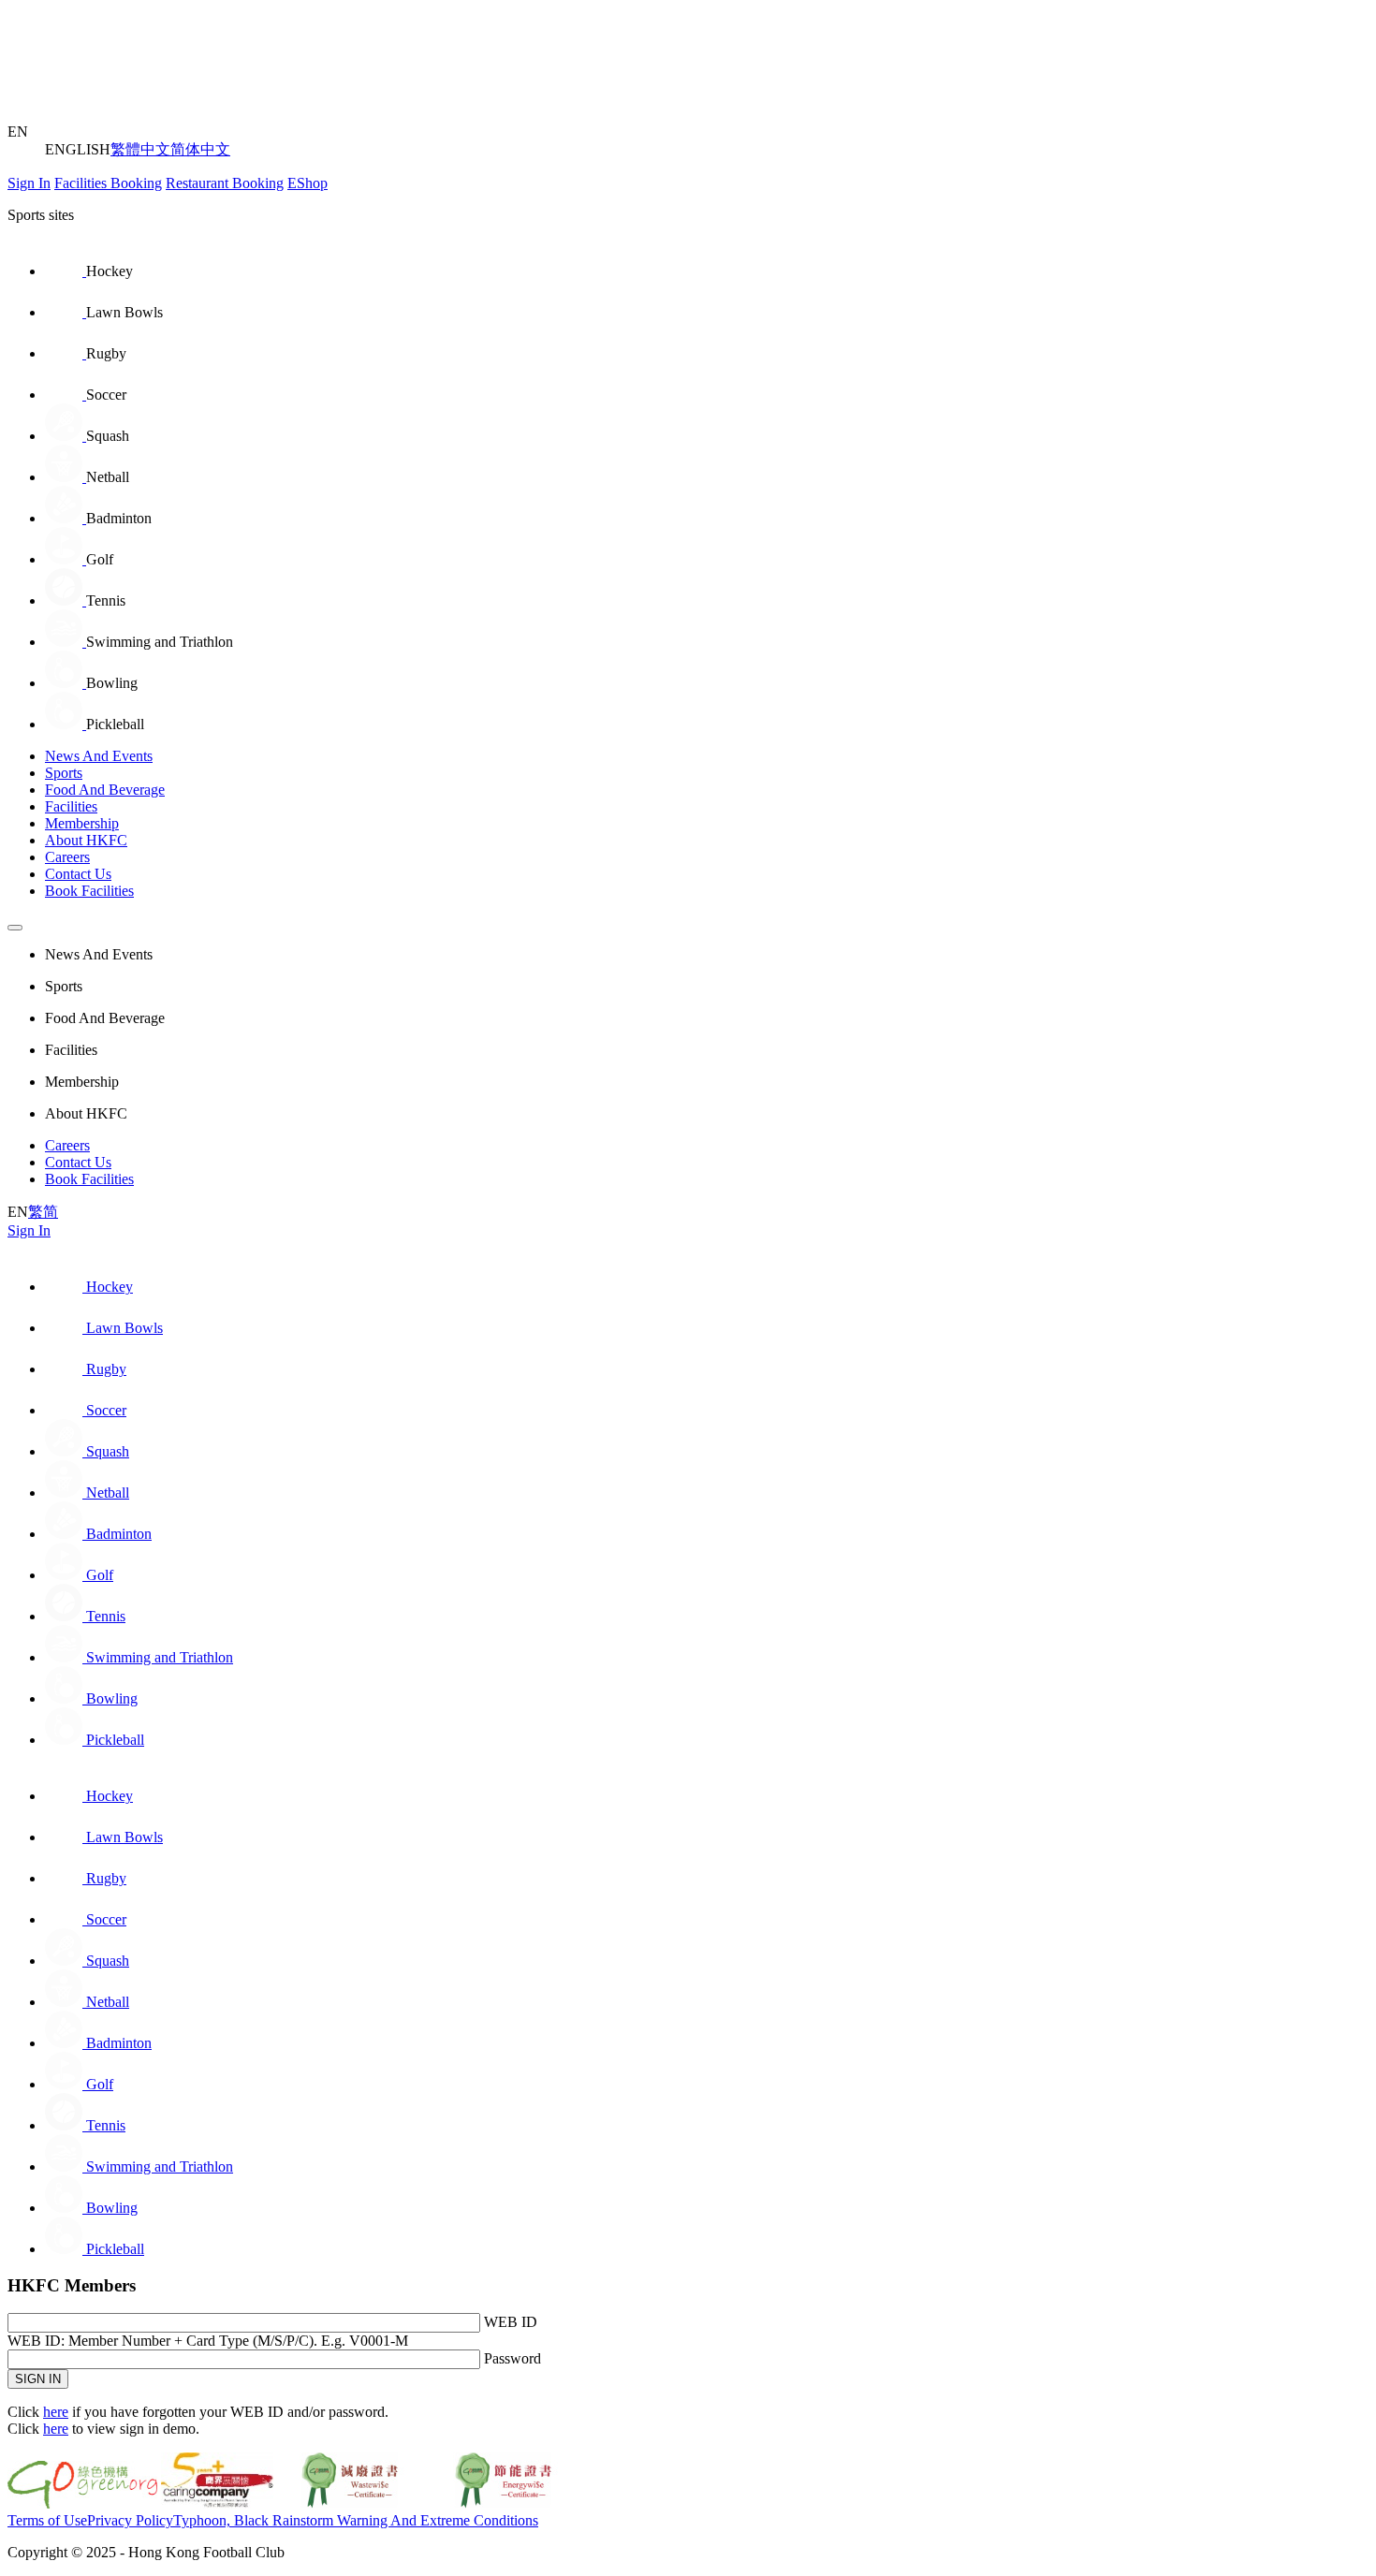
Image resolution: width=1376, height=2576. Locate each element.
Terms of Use (47, 2520)
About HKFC (86, 840)
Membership (82, 823)
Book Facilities (89, 891)
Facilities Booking (108, 183)
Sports (64, 773)
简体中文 (200, 149)
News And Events (99, 756)
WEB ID (511, 2322)
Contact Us (78, 874)
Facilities (71, 806)
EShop (307, 183)
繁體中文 (140, 149)
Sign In (29, 183)
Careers (67, 857)
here (56, 2412)
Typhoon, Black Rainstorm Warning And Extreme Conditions (356, 2520)
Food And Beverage (105, 790)
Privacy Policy (130, 2520)
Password (512, 2358)
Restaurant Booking (225, 183)
